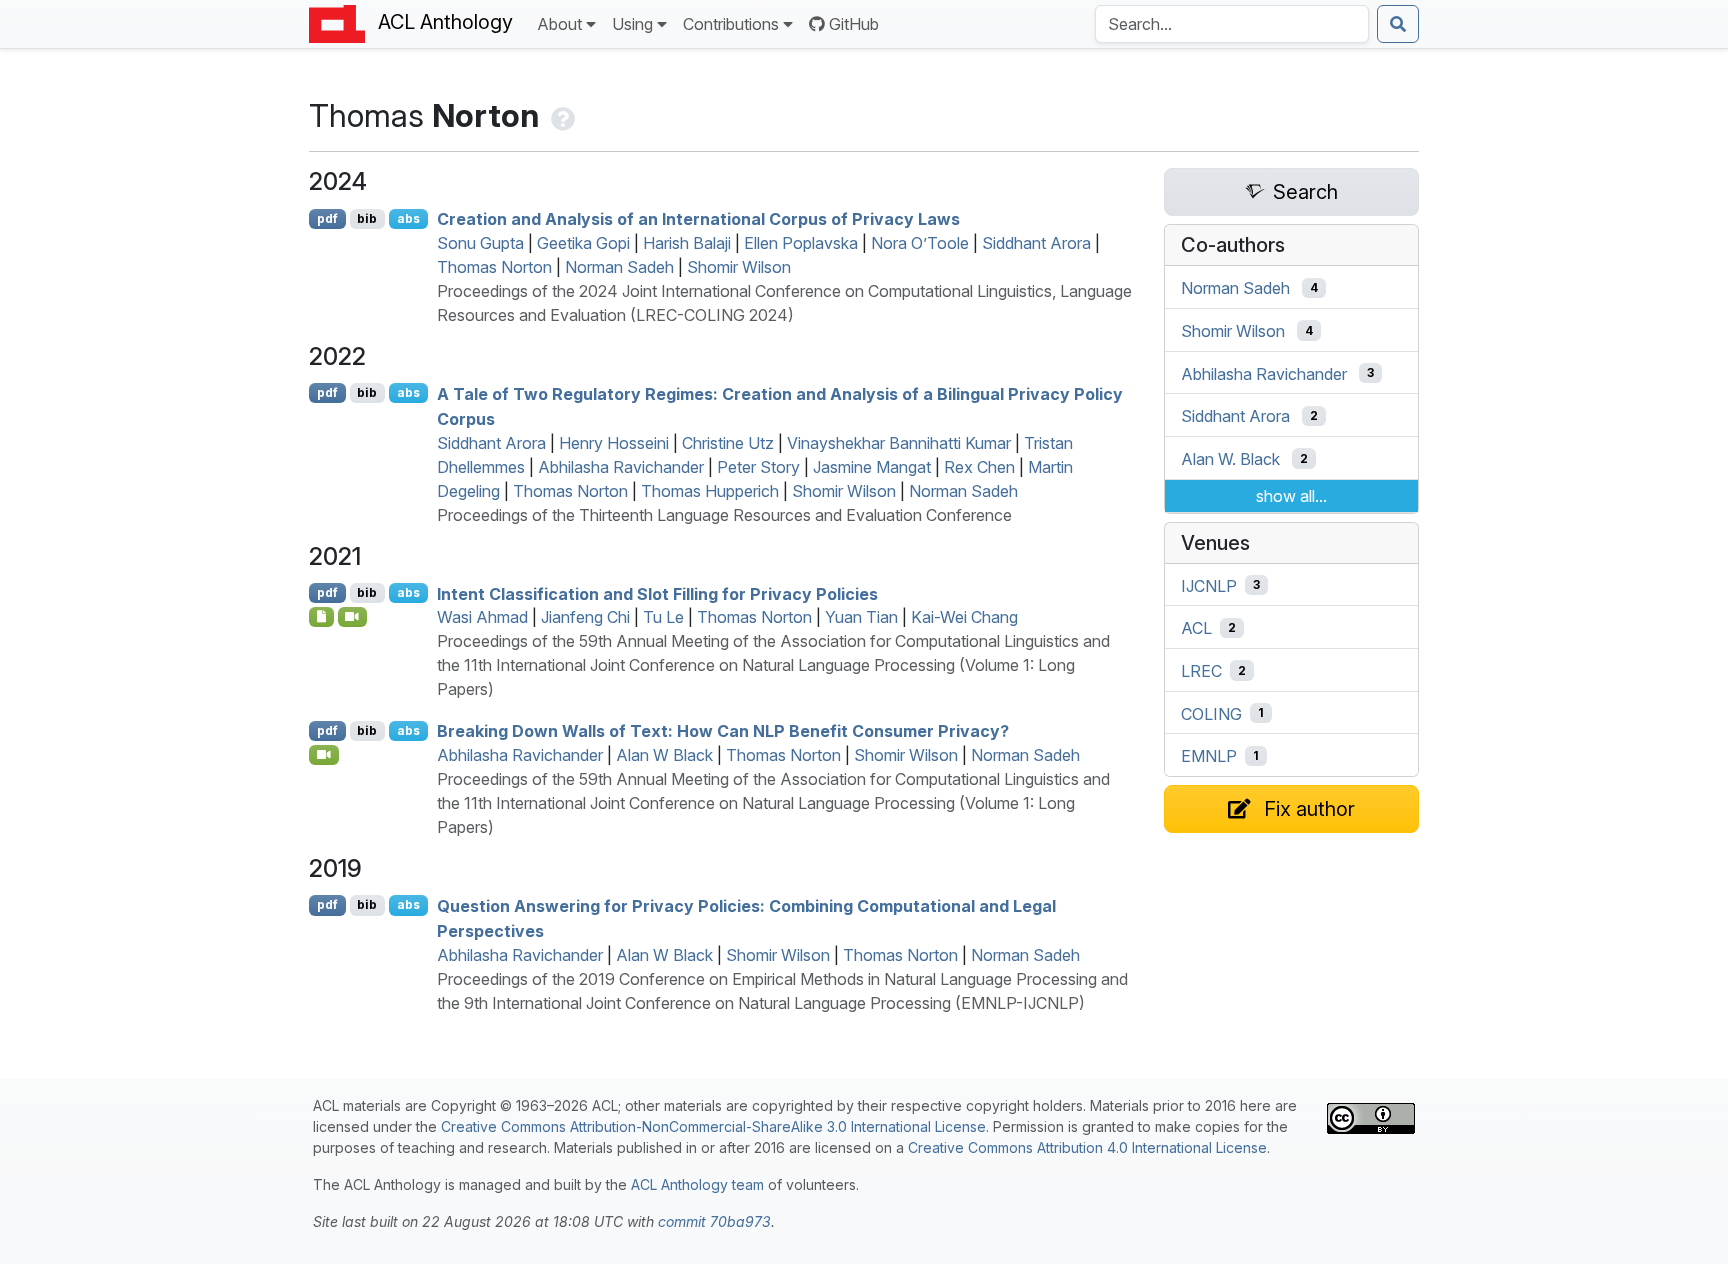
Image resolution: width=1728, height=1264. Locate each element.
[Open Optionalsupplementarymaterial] (321, 617)
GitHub (854, 24)
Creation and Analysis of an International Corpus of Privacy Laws (698, 219)
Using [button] (632, 24)
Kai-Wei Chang (964, 617)
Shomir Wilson (739, 267)
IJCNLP (1209, 585)
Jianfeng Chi (585, 617)
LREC (1201, 671)
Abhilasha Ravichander (621, 467)
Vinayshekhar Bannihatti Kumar (899, 443)
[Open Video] (353, 617)
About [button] (559, 24)
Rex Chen (979, 467)
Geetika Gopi (583, 243)
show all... (1291, 496)
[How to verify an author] (561, 115)
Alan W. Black (1230, 459)
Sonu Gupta (480, 243)
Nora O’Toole (920, 243)
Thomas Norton (494, 267)
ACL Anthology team (697, 1184)
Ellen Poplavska (801, 243)
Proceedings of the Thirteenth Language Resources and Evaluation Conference (724, 515)
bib (367, 218)
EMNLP (1209, 756)
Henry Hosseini (614, 443)
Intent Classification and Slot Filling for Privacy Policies (657, 593)
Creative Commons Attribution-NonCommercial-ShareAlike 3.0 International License (713, 1126)
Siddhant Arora (1036, 243)
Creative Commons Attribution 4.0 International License (1087, 1147)
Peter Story (758, 467)
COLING (1211, 713)
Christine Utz (728, 443)
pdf (327, 218)
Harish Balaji (687, 243)
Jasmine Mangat (872, 467)
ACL (1196, 628)
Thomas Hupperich (710, 491)
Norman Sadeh (619, 267)
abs (408, 218)
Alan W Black (664, 755)
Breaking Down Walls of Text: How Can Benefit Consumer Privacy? (723, 731)
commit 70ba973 (714, 1221)
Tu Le (663, 617)
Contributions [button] (731, 24)
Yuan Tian (861, 617)
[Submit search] (1398, 24)
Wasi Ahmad (482, 617)
